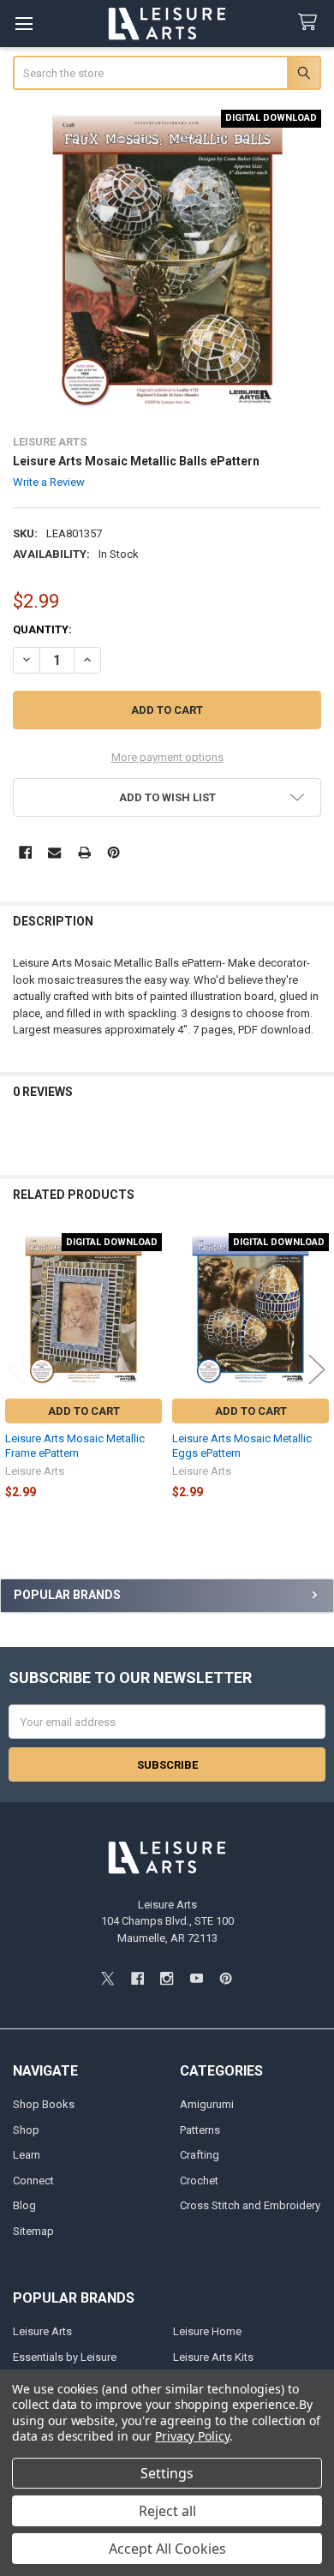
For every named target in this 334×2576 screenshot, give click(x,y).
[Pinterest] (113, 852)
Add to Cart (84, 1411)
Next (317, 1370)
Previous (17, 1370)
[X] (107, 1978)
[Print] (84, 852)
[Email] (54, 852)
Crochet (199, 2181)
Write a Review (49, 482)
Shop (26, 2130)
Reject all (167, 2511)
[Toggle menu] (24, 24)
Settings (167, 2473)
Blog (24, 2205)
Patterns (200, 2130)
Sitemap (33, 2231)
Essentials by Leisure (65, 2357)
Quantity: (42, 629)
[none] (167, 264)
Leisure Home (207, 2331)
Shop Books (44, 2104)
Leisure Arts (42, 2331)
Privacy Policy (192, 2436)
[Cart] (311, 23)
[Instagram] (167, 1978)
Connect (33, 2181)
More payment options (167, 757)
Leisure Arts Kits (213, 2357)
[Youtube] (197, 1978)
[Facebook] (25, 852)
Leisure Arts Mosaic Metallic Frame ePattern (75, 1445)
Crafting (200, 2155)
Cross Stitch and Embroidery (250, 2205)
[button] (167, 797)
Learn (27, 2155)
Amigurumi (207, 2104)
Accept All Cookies (167, 2549)
